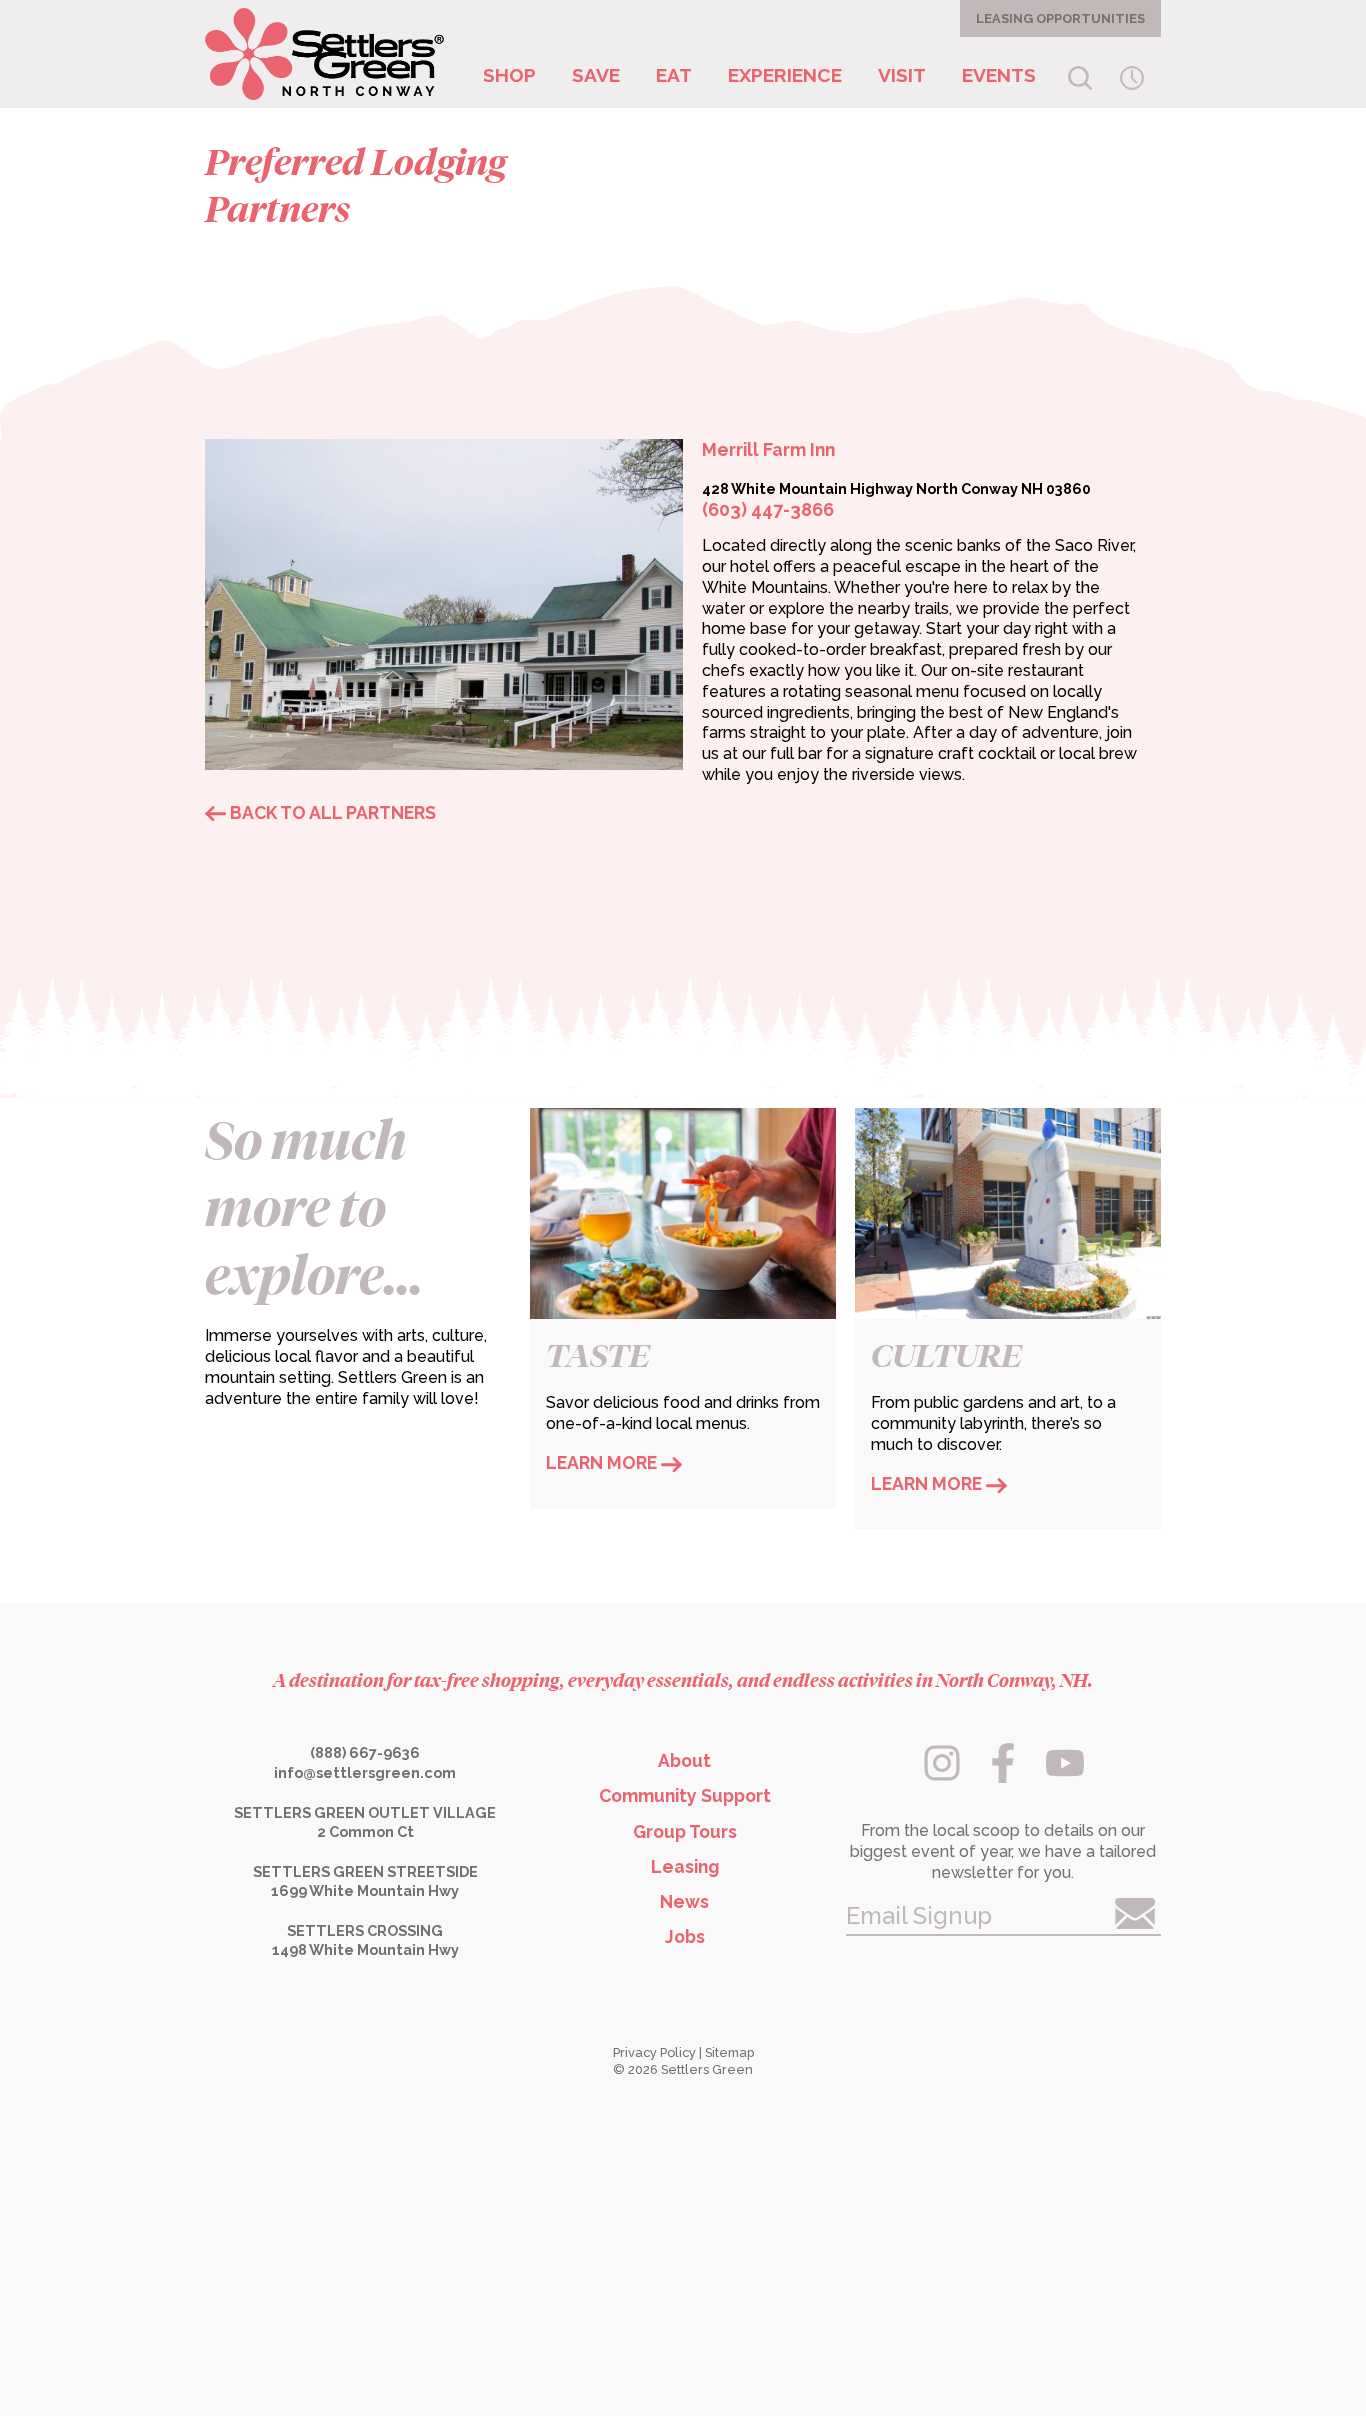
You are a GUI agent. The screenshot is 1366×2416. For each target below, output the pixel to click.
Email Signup (919, 1915)
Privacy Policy (654, 2052)
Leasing (685, 1866)
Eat (674, 75)
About (684, 1760)
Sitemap (729, 2052)
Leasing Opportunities (1060, 18)
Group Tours (685, 1831)
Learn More (603, 1462)
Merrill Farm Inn (768, 449)
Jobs (685, 1936)
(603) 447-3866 (768, 509)
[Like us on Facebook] (1005, 1776)
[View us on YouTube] (1065, 1776)
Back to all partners (331, 812)
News (684, 1901)
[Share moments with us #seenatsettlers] (943, 1776)
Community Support (685, 1795)
